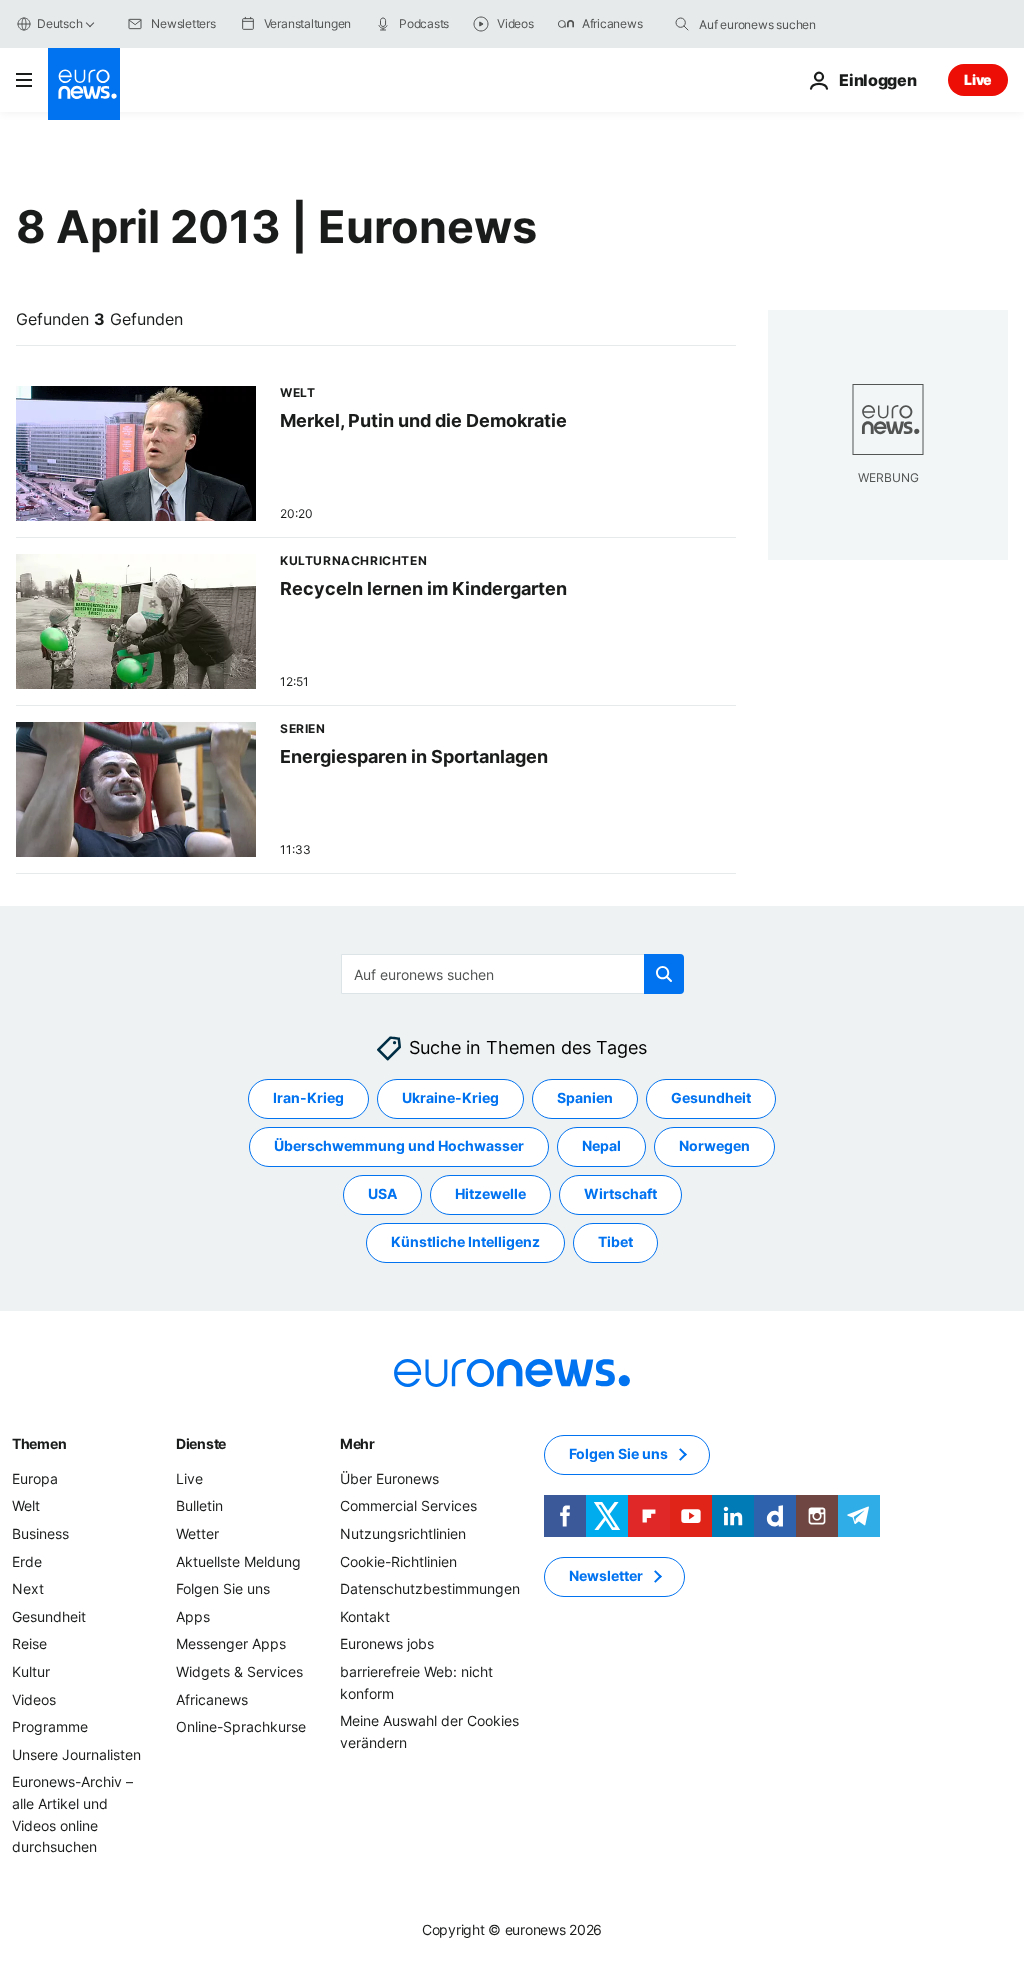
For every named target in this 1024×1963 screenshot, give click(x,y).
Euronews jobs (387, 1644)
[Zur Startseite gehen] (84, 84)
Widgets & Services (239, 1671)
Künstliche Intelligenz (465, 1242)
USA (382, 1194)
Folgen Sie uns (223, 1588)
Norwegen (714, 1146)
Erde (27, 1561)
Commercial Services (408, 1506)
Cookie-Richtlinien (398, 1561)
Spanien (585, 1098)
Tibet (615, 1242)
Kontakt (365, 1616)
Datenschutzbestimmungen (430, 1588)
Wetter (197, 1533)
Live (978, 79)
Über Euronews (389, 1478)
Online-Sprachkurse (241, 1726)
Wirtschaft (620, 1194)
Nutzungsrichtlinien (403, 1533)
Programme (50, 1726)
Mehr (357, 1443)
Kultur (31, 1671)
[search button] (682, 24)
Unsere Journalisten (76, 1754)
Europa (35, 1478)
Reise (29, 1644)
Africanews (212, 1699)
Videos (34, 1699)
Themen (39, 1443)
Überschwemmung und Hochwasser (399, 1146)
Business (40, 1533)
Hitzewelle (490, 1194)
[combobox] (783, 24)
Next (28, 1588)
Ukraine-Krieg (450, 1098)
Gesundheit (711, 1098)
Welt (26, 1506)
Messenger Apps (231, 1644)
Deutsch (59, 23)
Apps (193, 1616)
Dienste (201, 1443)
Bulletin (199, 1506)
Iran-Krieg (308, 1098)
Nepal (601, 1146)
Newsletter (606, 1576)
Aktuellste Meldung (238, 1561)
